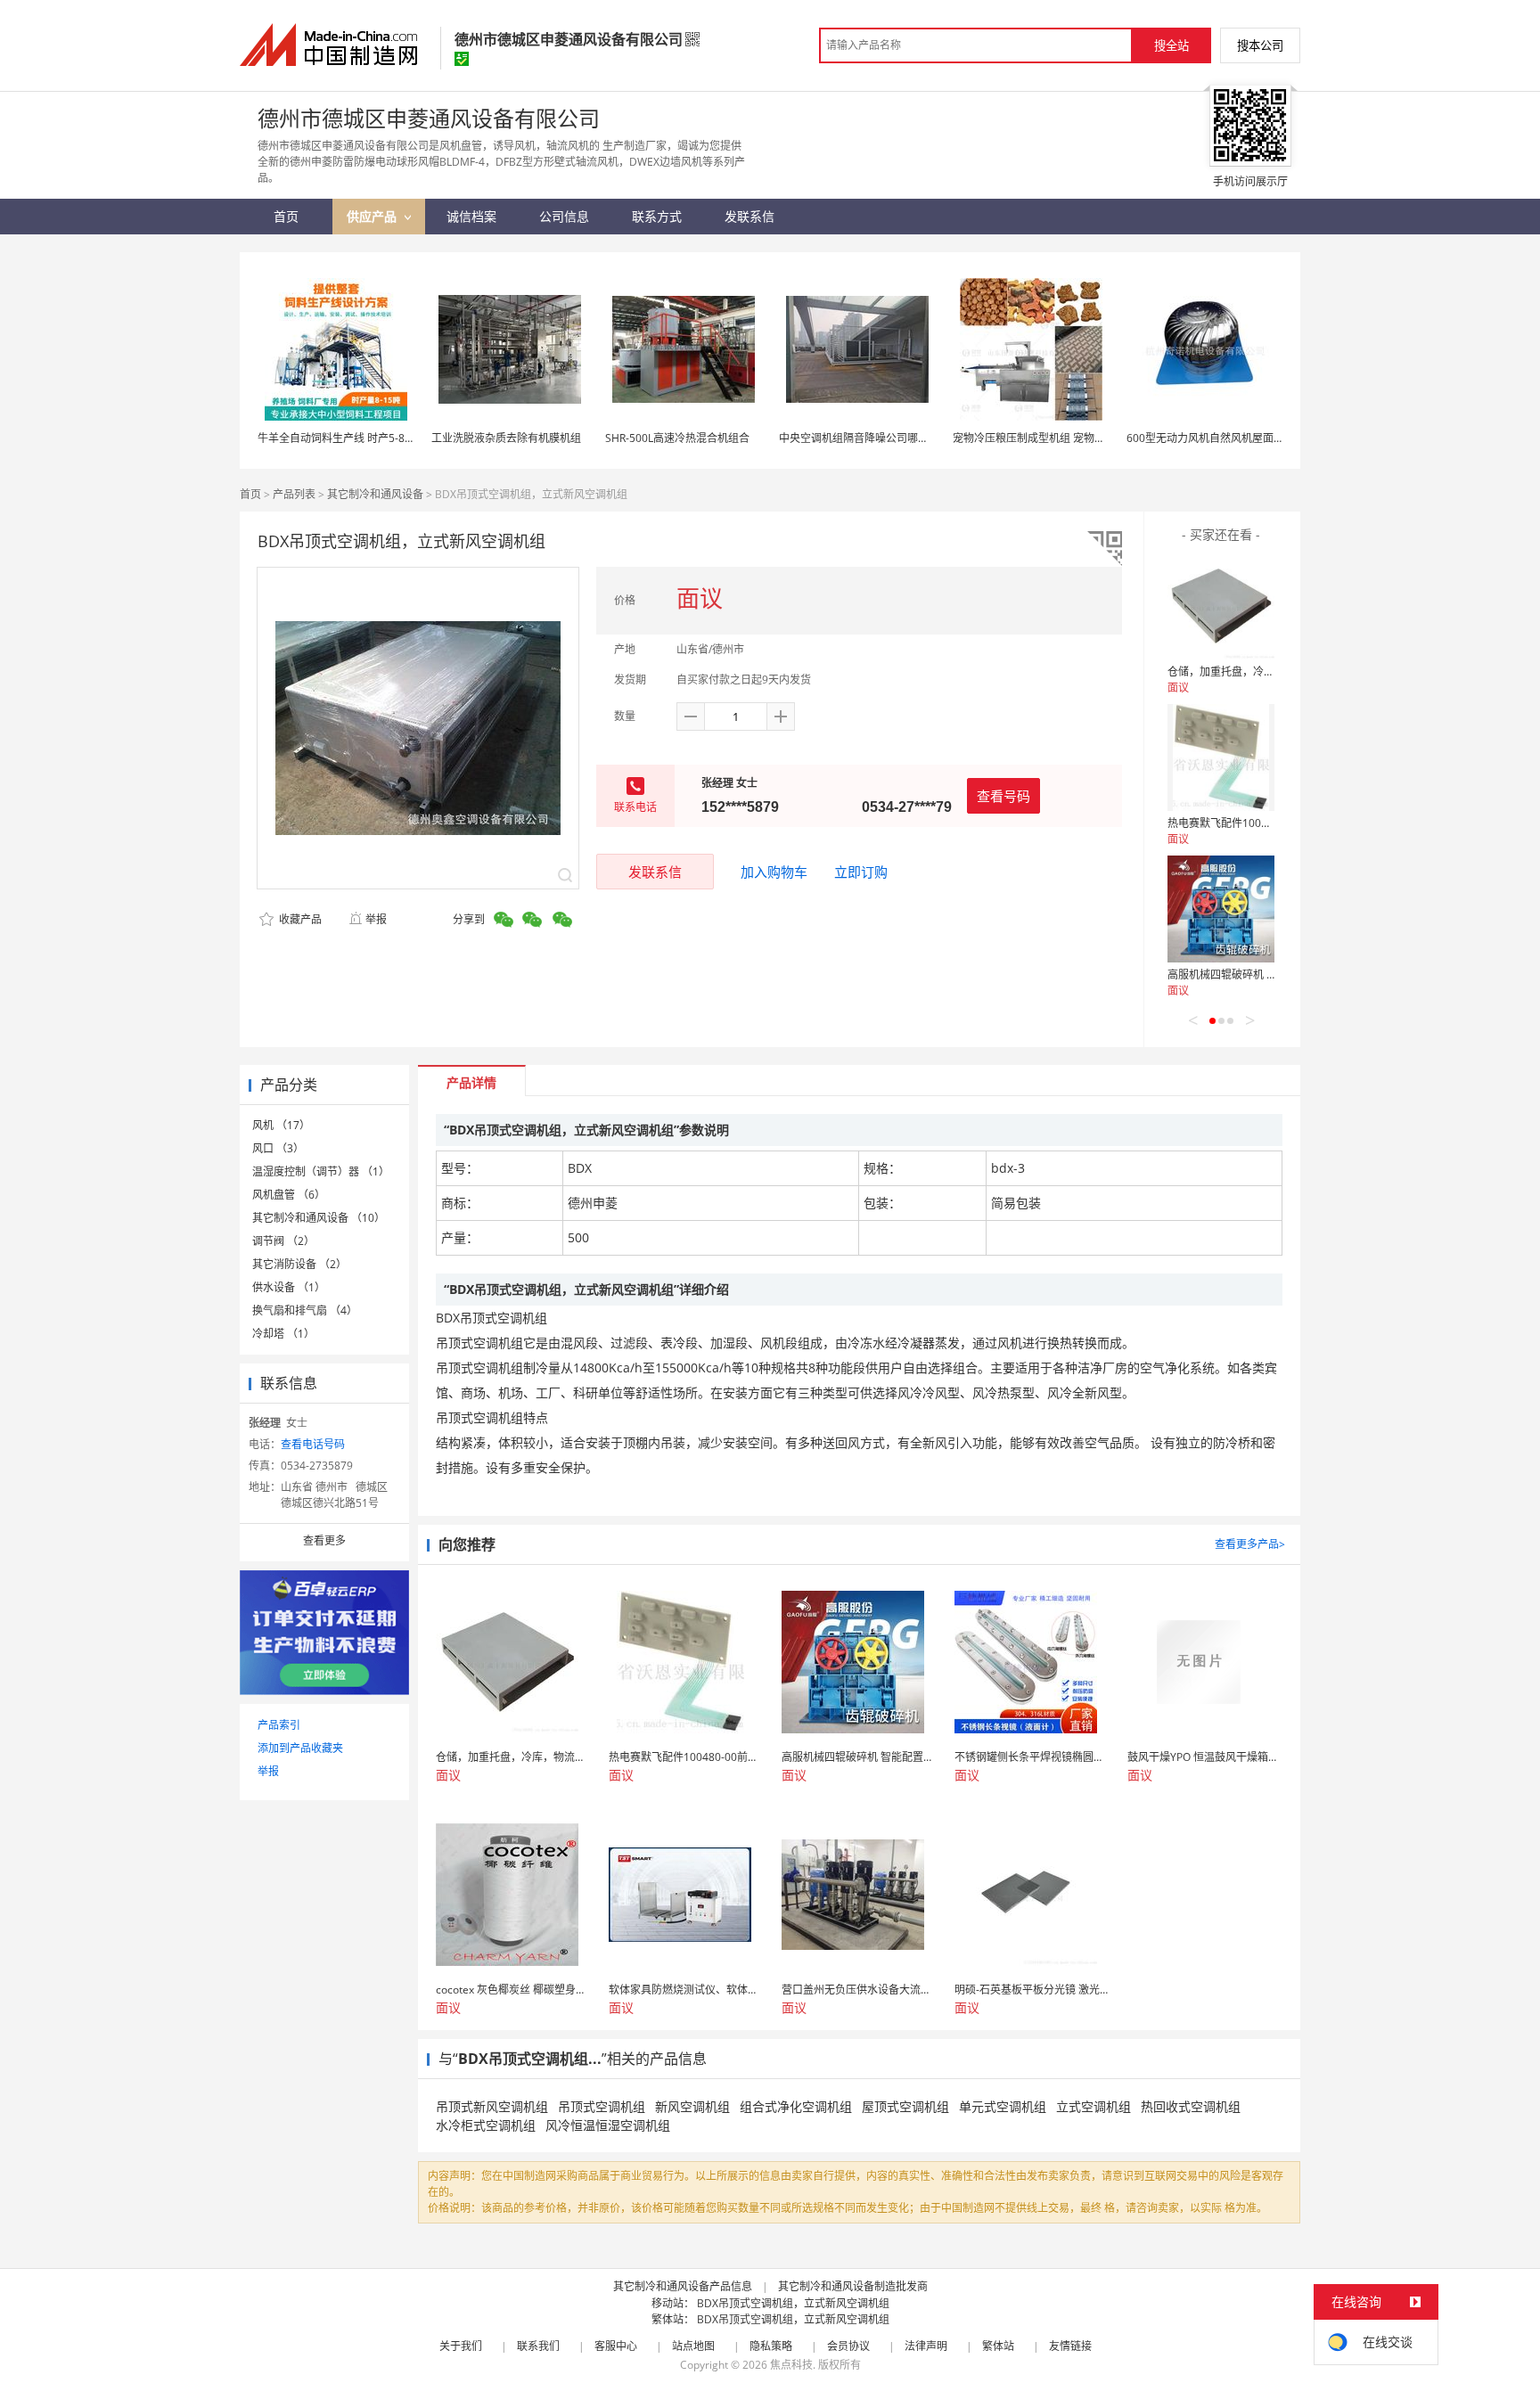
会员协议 (848, 2346)
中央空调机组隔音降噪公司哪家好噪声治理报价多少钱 (907, 438)
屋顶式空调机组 (905, 2106)
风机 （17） (281, 1125)
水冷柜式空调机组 (486, 2125)
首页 (250, 494)
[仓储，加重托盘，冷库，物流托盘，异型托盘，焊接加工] (1221, 606)
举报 (376, 919)
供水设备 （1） (289, 1287)
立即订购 (861, 872)
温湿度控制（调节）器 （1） (321, 1171)
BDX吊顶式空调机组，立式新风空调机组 (793, 2303)
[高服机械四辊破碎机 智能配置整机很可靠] (1221, 909)
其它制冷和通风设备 (375, 494)
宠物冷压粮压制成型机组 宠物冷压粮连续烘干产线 (1072, 438)
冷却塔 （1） (283, 1334)
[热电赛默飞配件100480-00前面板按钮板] (1221, 757)
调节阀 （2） (283, 1241)
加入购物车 (774, 872)
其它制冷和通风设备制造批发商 (853, 2286)
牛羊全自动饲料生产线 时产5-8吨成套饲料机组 (369, 438)
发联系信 (655, 872)
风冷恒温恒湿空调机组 (608, 2125)
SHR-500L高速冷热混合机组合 (677, 438)
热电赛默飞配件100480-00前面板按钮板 (1264, 823)
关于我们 (461, 2346)
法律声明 (926, 2346)
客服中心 (616, 2346)
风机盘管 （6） (289, 1195)
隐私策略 (771, 2346)
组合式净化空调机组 (796, 2106)
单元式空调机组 (1003, 2106)
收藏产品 (299, 919)
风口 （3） (278, 1148)
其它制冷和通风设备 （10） (319, 1218)
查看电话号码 (313, 1444)
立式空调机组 (1094, 2106)
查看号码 (1003, 796)
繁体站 (998, 2346)
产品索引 (279, 1725)
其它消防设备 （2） (299, 1264)
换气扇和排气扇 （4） (305, 1310)
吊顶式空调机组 (602, 2106)
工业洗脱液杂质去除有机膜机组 (506, 438)
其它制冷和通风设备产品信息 (683, 2286)
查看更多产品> (1250, 1544)
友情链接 (1070, 2346)
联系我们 (538, 2346)
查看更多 (324, 1540)
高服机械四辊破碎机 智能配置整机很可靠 (1265, 974)
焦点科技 (791, 2365)
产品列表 (294, 494)
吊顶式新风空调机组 (492, 2106)
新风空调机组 (692, 2106)
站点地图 (693, 2346)
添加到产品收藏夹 (300, 1748)
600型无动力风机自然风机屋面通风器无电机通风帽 (1248, 438)
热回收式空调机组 (1191, 2106)
